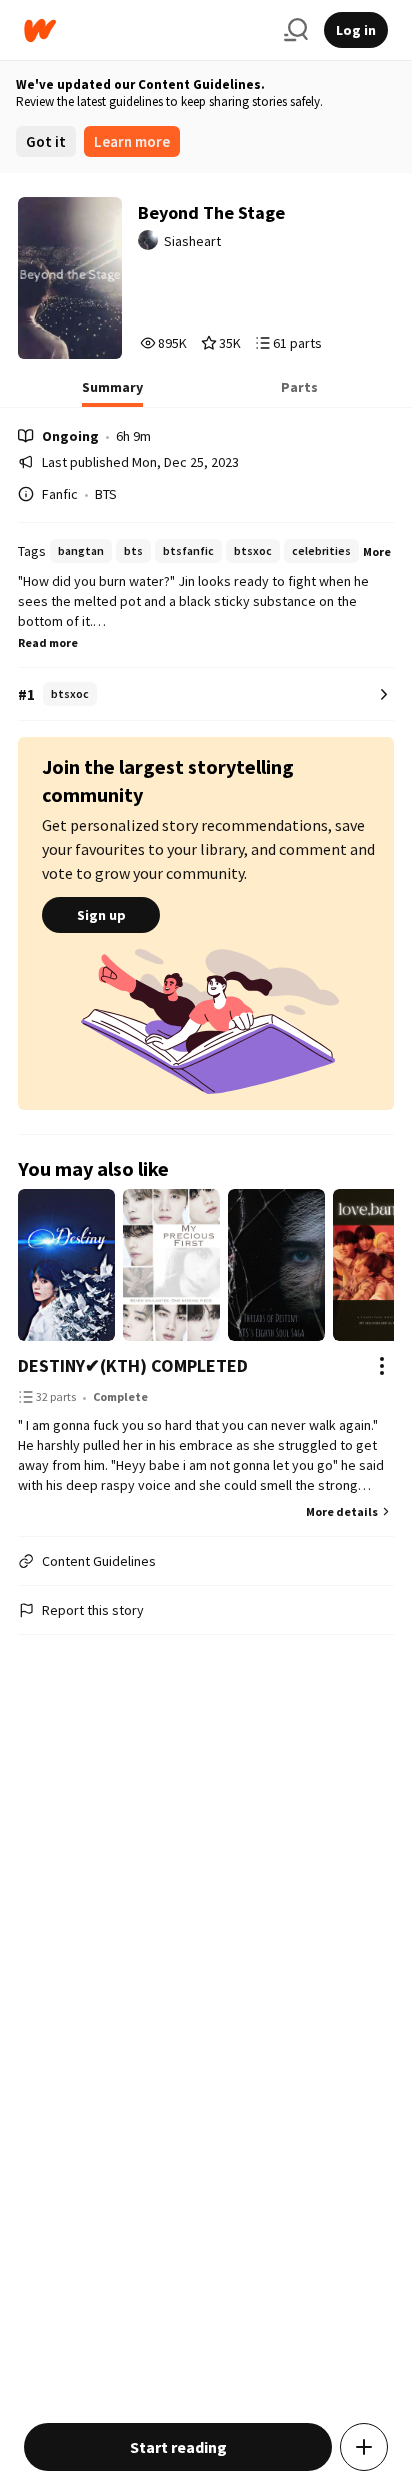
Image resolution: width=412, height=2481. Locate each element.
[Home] (146, 30)
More (377, 551)
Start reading (178, 2447)
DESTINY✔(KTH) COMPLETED (133, 1365)
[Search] (296, 30)
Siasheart (192, 241)
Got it (46, 141)
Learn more (132, 141)
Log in (356, 30)
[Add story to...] (364, 2447)
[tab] (112, 393)
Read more (48, 642)
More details (342, 1511)
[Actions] (382, 1366)
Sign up (101, 915)
